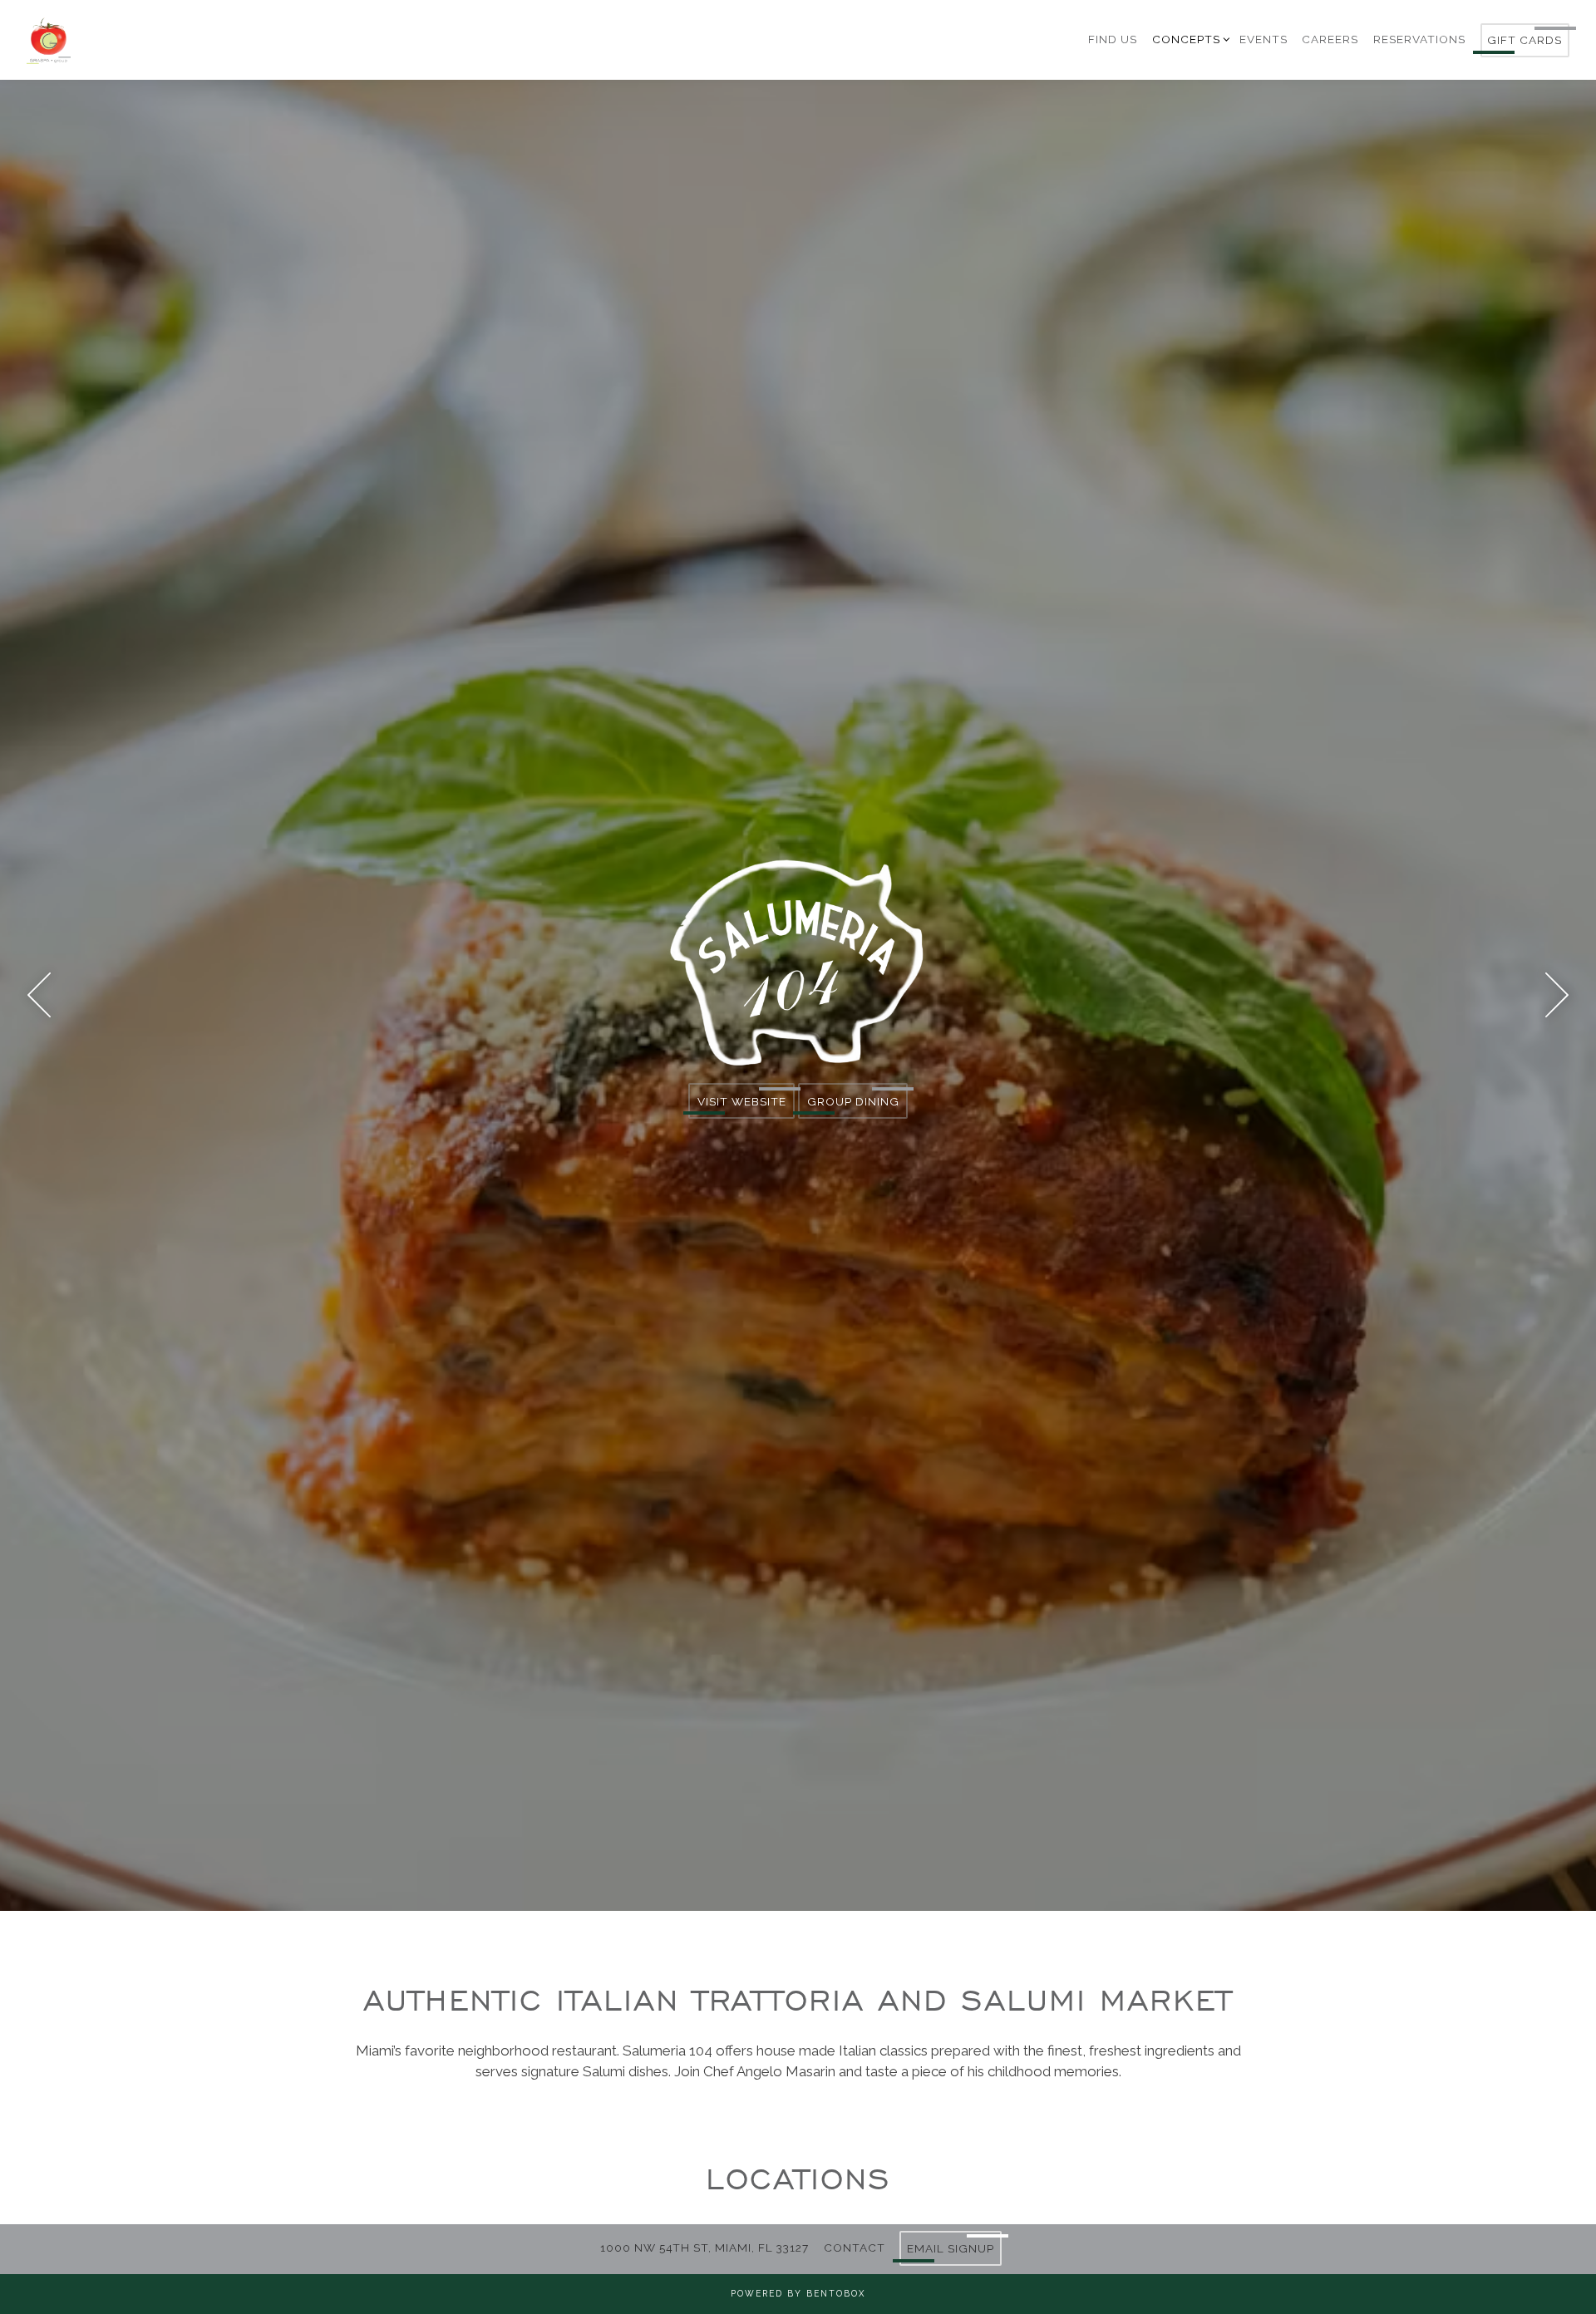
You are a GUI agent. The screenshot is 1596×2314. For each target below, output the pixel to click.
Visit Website (742, 1111)
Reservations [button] (1419, 39)
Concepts (1189, 39)
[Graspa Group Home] (135, 39)
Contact (855, 2248)
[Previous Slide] (39, 1005)
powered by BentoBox (798, 2293)
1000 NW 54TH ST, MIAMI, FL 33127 (704, 2248)
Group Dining (853, 1111)
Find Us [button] (1113, 39)
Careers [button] (1330, 39)
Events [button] (1263, 39)
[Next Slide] (1557, 1005)
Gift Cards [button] (1525, 40)
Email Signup (951, 2248)
